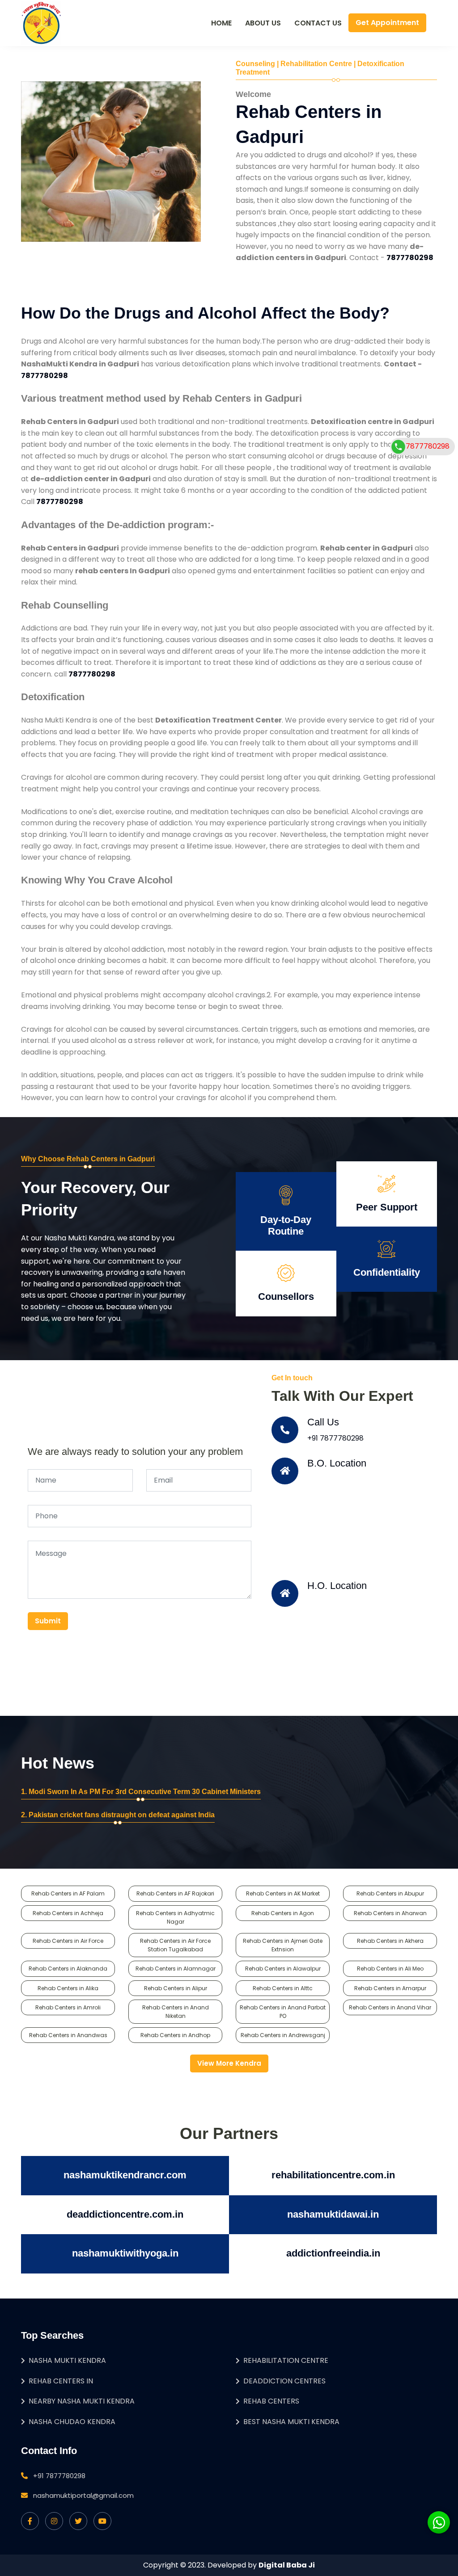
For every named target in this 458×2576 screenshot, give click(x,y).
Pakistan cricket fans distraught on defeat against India (122, 1815)
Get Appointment (387, 23)
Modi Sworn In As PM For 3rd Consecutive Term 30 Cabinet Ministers (145, 1792)
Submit (48, 1621)
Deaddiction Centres (284, 2381)
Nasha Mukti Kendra (67, 2360)
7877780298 (428, 446)
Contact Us (318, 23)
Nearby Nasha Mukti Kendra (82, 2401)
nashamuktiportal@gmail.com (83, 2495)
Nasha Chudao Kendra (72, 2422)
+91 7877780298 (335, 1438)
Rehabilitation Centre (286, 2360)
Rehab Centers (271, 2401)
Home (221, 23)
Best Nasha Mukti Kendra (291, 2422)
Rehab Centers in (61, 2381)
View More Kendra (229, 2063)
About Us (263, 23)
